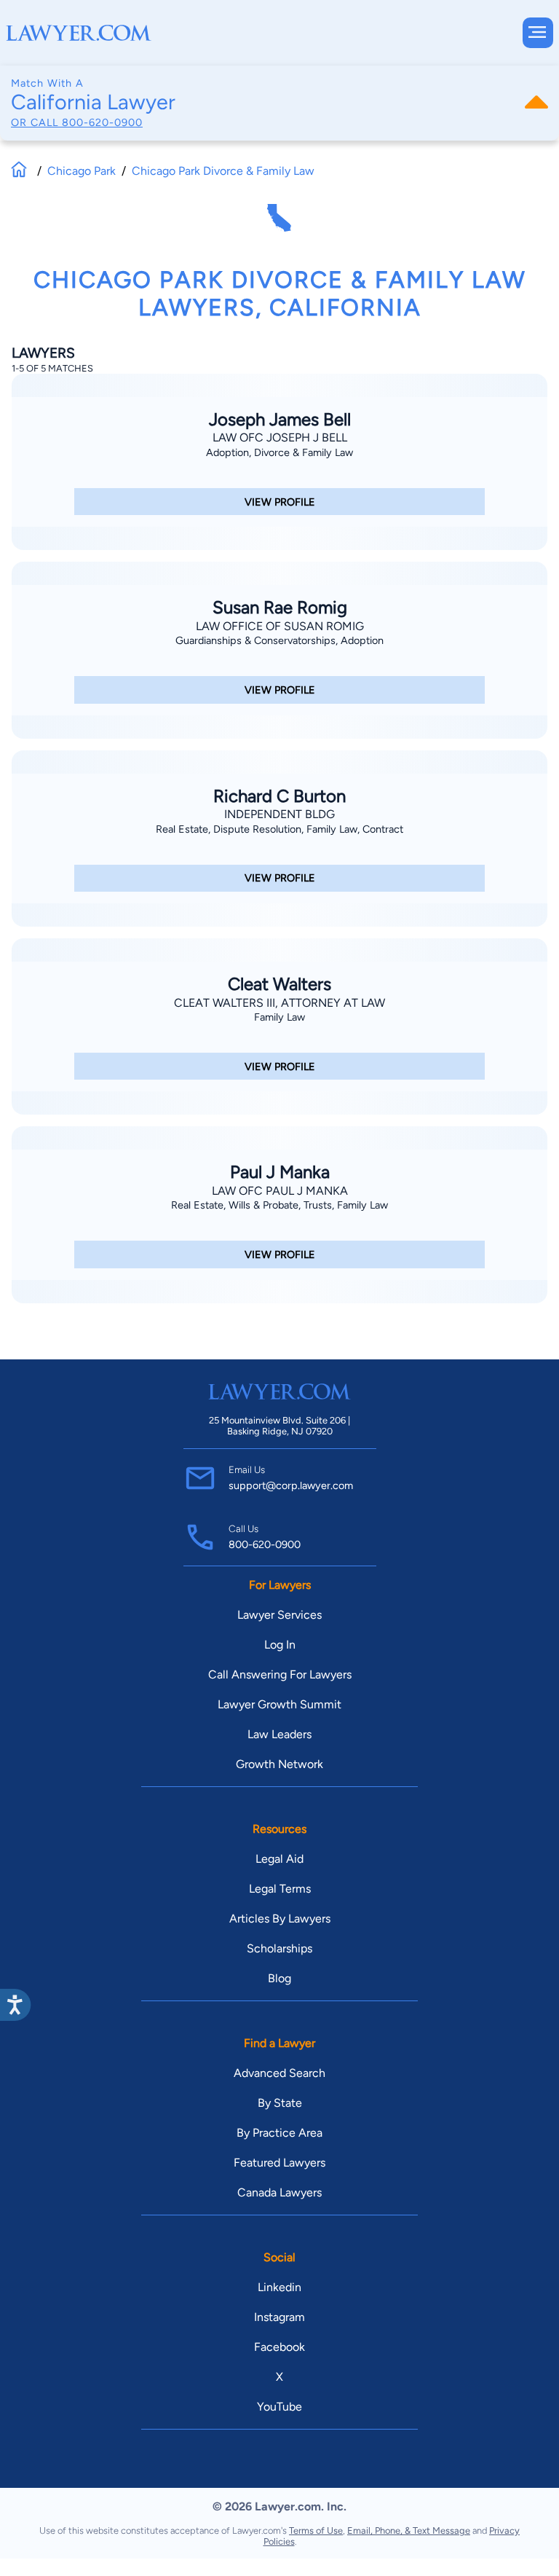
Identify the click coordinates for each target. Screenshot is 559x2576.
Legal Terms (280, 1889)
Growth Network (279, 1764)
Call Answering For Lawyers (280, 1674)
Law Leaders (279, 1734)
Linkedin (279, 2287)
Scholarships (279, 1948)
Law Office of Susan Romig (280, 626)
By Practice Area (279, 2133)
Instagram (279, 2317)
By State (280, 2103)
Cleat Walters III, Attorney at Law (279, 1003)
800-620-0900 (102, 122)
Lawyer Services (279, 1615)
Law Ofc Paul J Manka (280, 1191)
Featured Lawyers (279, 2163)
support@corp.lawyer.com (291, 1485)
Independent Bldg (279, 814)
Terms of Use (316, 2530)
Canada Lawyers (279, 2192)
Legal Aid (279, 1859)
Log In (280, 1645)
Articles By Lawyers (280, 1919)
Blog (279, 1978)
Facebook (279, 2347)
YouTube (279, 2407)
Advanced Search (279, 2073)
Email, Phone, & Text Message (409, 2530)
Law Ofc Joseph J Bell (280, 437)
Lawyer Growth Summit (279, 1704)
